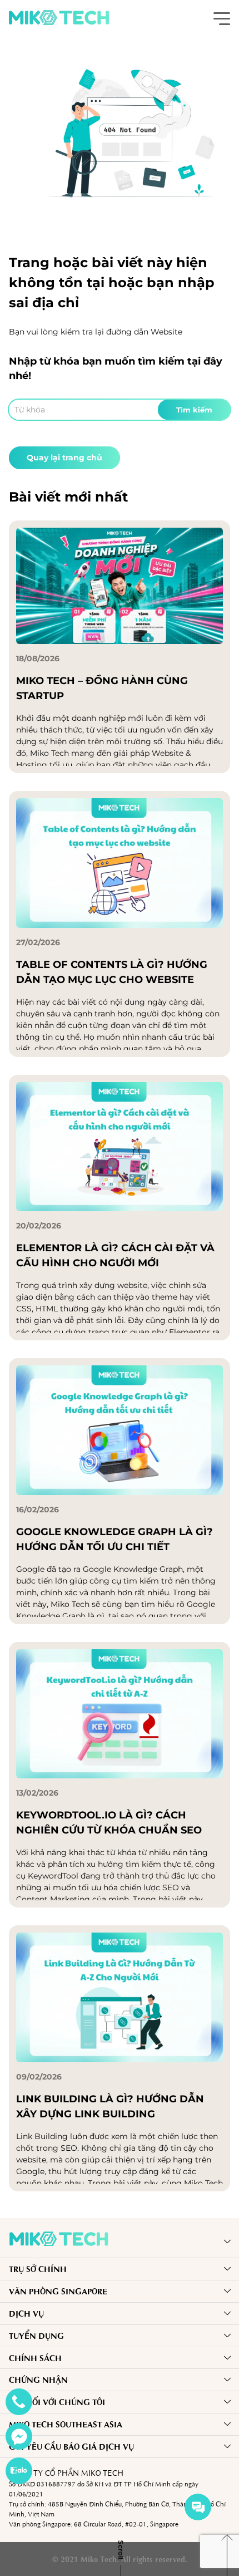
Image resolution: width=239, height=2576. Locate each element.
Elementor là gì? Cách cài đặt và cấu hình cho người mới (115, 1255)
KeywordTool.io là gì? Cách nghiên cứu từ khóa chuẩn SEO (109, 1823)
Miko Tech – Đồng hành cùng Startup (102, 688)
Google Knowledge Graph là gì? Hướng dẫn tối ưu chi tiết (114, 1539)
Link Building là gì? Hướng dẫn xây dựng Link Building (110, 2106)
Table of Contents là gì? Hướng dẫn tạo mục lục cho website (112, 972)
